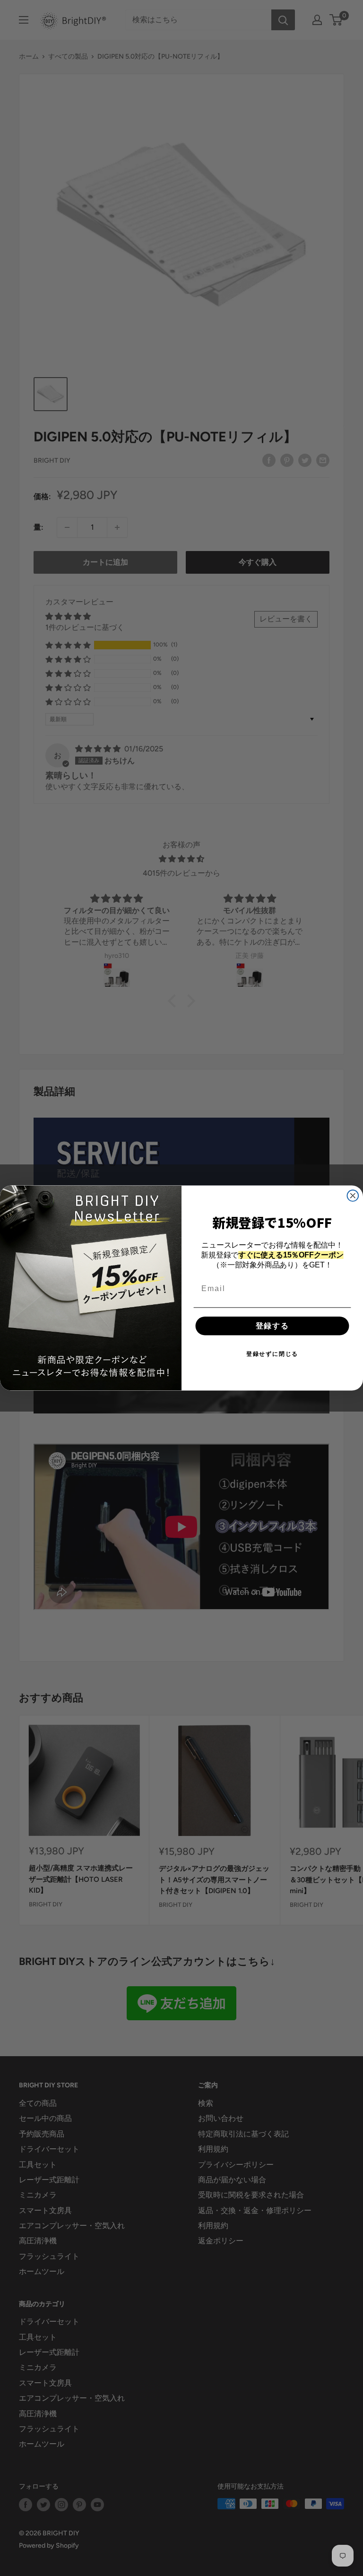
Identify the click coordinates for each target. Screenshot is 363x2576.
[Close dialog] (353, 1196)
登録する (272, 1326)
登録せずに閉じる (272, 1354)
